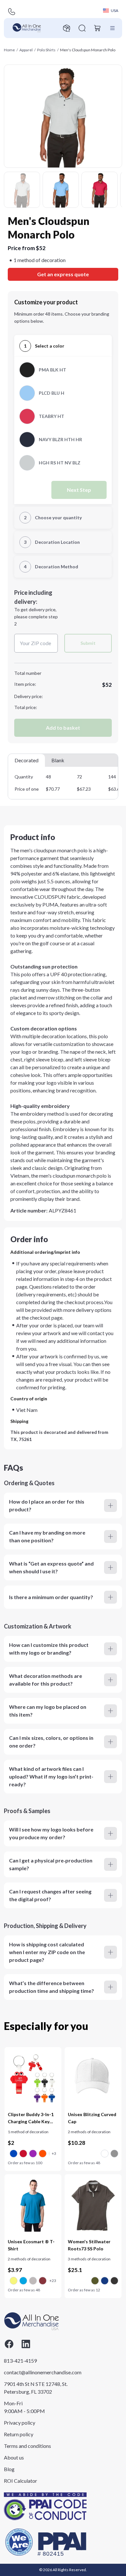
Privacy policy (20, 2423)
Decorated (26, 760)
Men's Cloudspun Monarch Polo (88, 50)
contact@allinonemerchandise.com (36, 2372)
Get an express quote (63, 274)
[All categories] (112, 28)
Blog (9, 2469)
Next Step (79, 490)
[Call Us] (12, 12)
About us (14, 2457)
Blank (58, 760)
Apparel (26, 50)
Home (9, 50)
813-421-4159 (20, 2361)
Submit (88, 643)
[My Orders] (67, 28)
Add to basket (63, 728)
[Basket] (98, 28)
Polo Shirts (46, 50)
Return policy (19, 2434)
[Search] (82, 28)
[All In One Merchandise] (27, 28)
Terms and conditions (27, 2446)
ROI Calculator (21, 2481)
